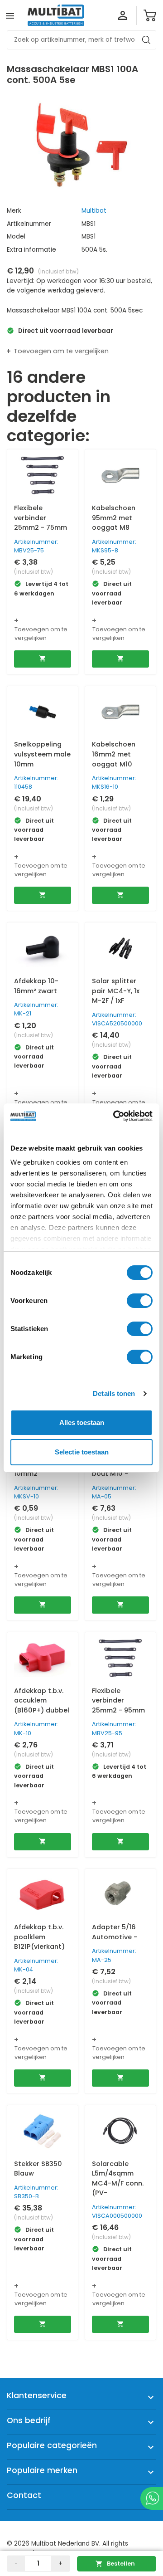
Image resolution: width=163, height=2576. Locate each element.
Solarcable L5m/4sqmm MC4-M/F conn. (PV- (118, 2178)
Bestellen (115, 2564)
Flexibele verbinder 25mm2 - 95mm (118, 1700)
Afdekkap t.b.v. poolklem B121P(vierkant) (39, 1937)
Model (16, 237)
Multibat (94, 211)
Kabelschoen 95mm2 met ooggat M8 (114, 518)
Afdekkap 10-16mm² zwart (36, 986)
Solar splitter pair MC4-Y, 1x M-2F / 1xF (116, 991)
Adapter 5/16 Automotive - (115, 1932)
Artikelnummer (29, 224)
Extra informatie (31, 250)
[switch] (140, 1301)
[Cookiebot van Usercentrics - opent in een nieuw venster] (115, 1116)
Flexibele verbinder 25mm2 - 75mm (41, 518)
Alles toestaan (82, 1422)
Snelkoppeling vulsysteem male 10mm (42, 754)
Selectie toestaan (82, 1452)
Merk (14, 211)
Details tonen (114, 1393)
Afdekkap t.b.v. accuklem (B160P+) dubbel (42, 1700)
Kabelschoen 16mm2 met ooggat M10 (114, 754)
